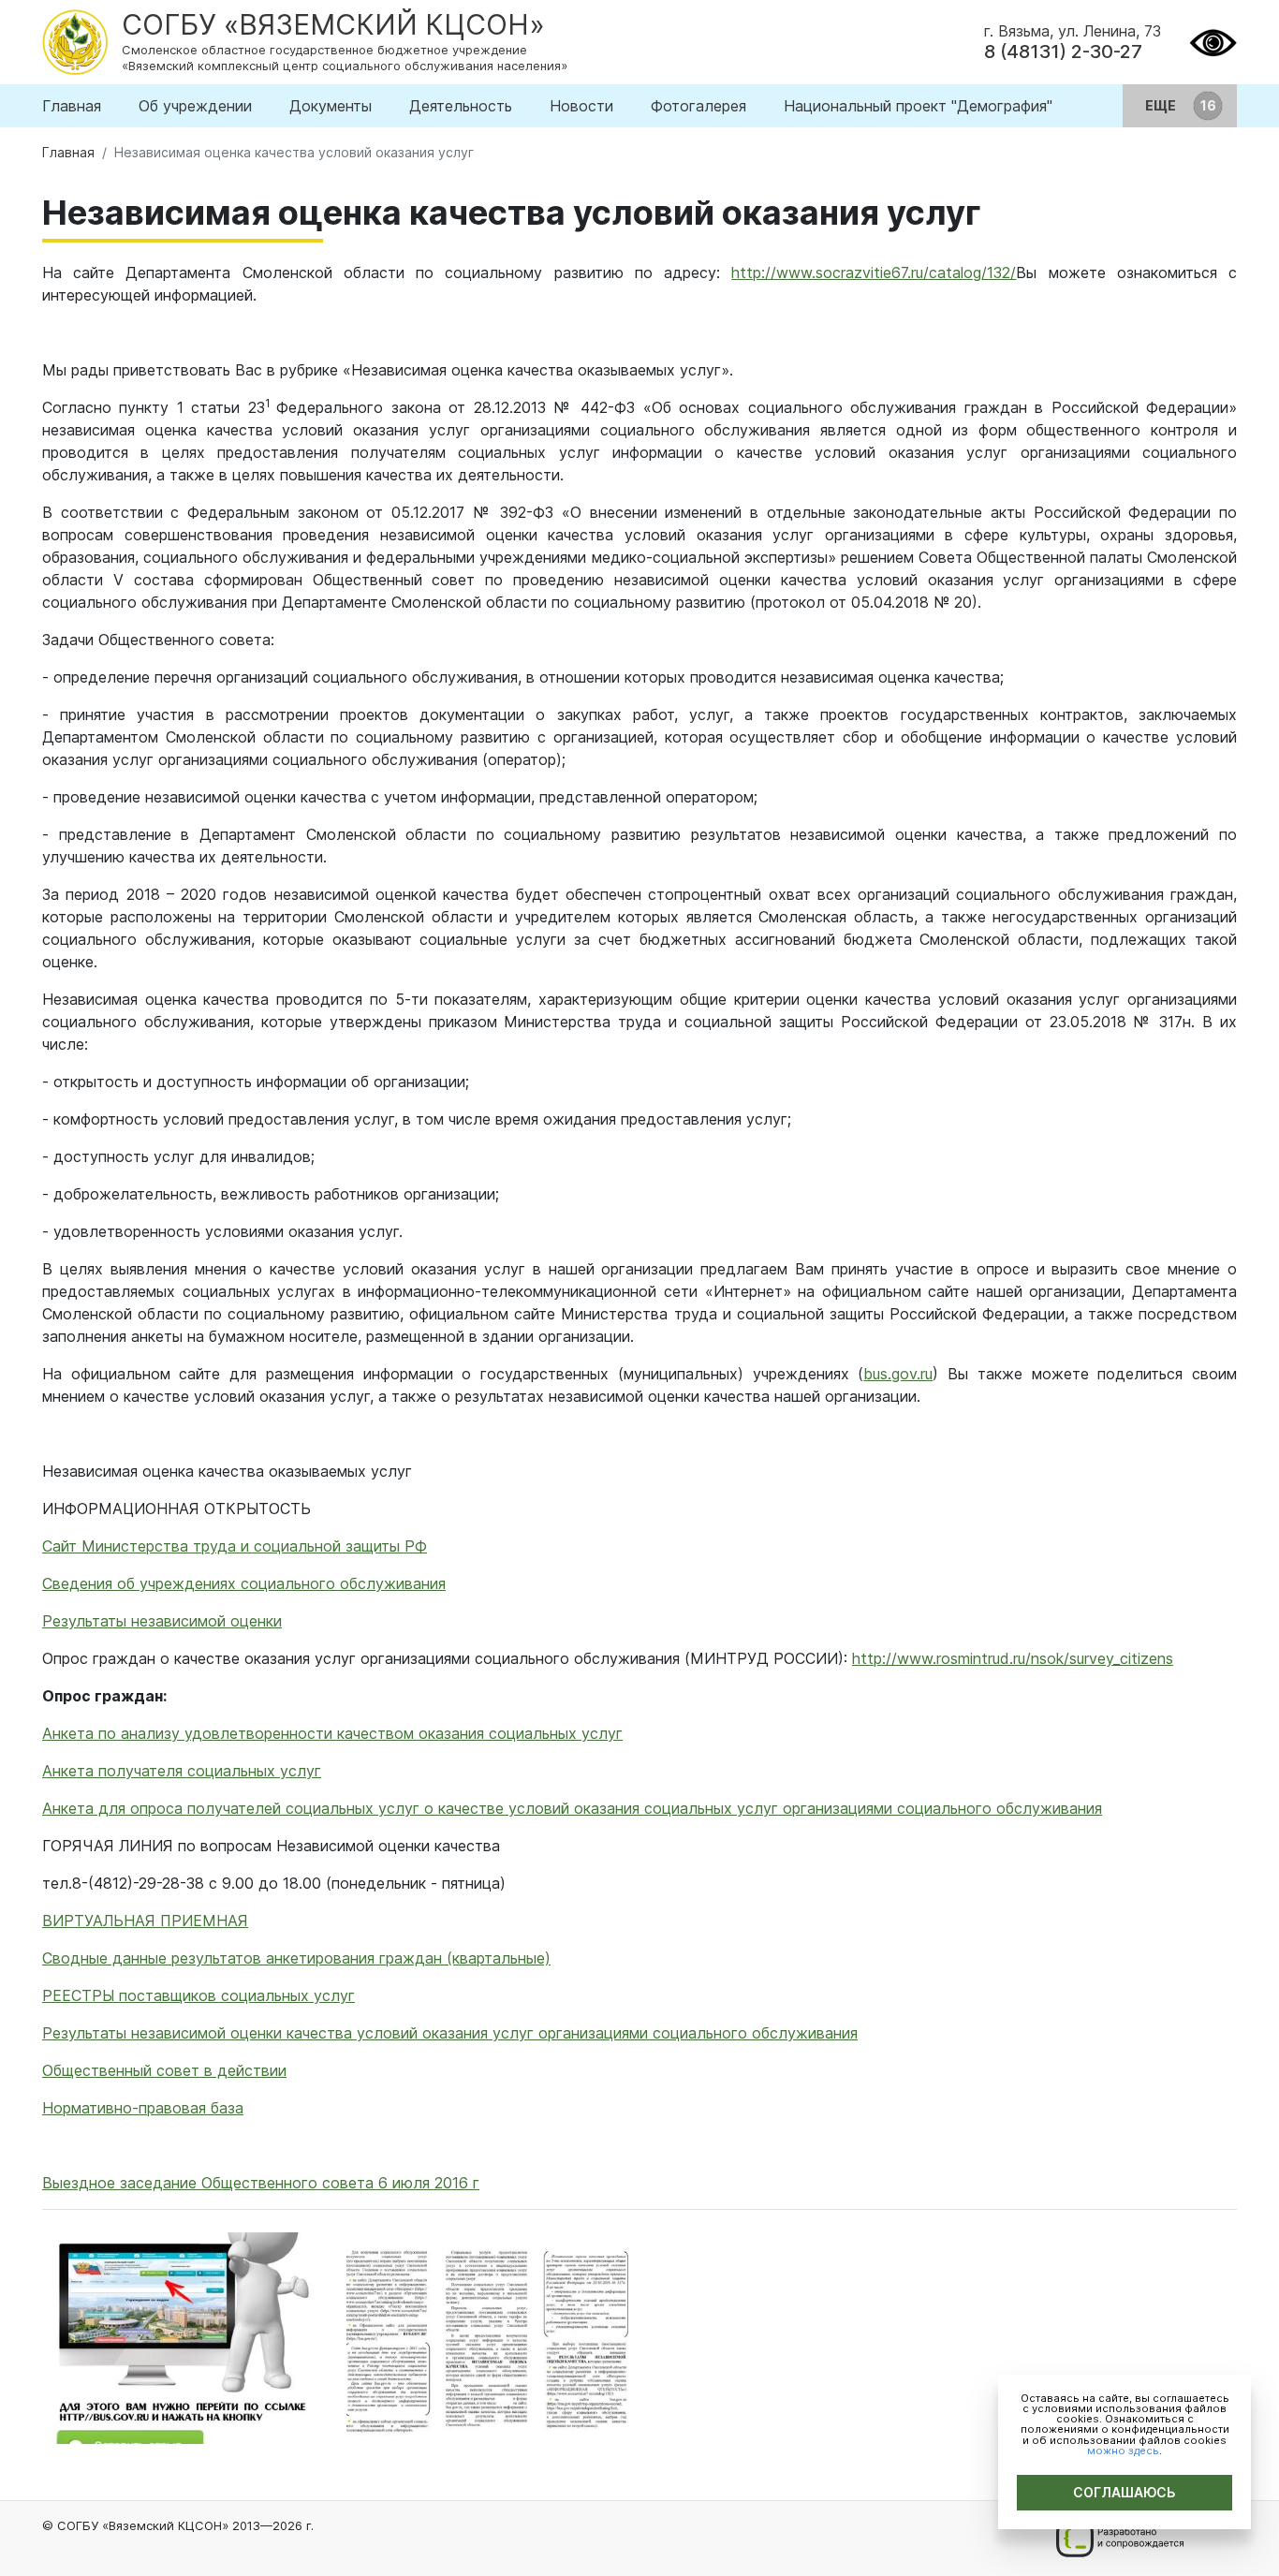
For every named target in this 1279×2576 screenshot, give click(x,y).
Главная (72, 106)
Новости (581, 106)
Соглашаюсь (1125, 2492)
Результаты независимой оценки (162, 1621)
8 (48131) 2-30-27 (1063, 52)
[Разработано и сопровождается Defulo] (1119, 2539)
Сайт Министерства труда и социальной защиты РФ (235, 1546)
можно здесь (1123, 2451)
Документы (331, 106)
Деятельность (461, 106)
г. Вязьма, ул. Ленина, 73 (1073, 31)
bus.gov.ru (898, 1374)
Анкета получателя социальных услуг (182, 1771)
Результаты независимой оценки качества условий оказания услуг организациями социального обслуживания (450, 2033)
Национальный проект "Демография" (918, 106)
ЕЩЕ (1162, 105)
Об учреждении (195, 106)
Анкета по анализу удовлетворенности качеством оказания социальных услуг (332, 1733)
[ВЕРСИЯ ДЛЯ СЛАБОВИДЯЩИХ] (1213, 40)
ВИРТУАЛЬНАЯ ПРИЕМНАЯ (145, 1921)
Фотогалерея (698, 106)
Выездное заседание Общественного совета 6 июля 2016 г (261, 2183)
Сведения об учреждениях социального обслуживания (244, 1583)
